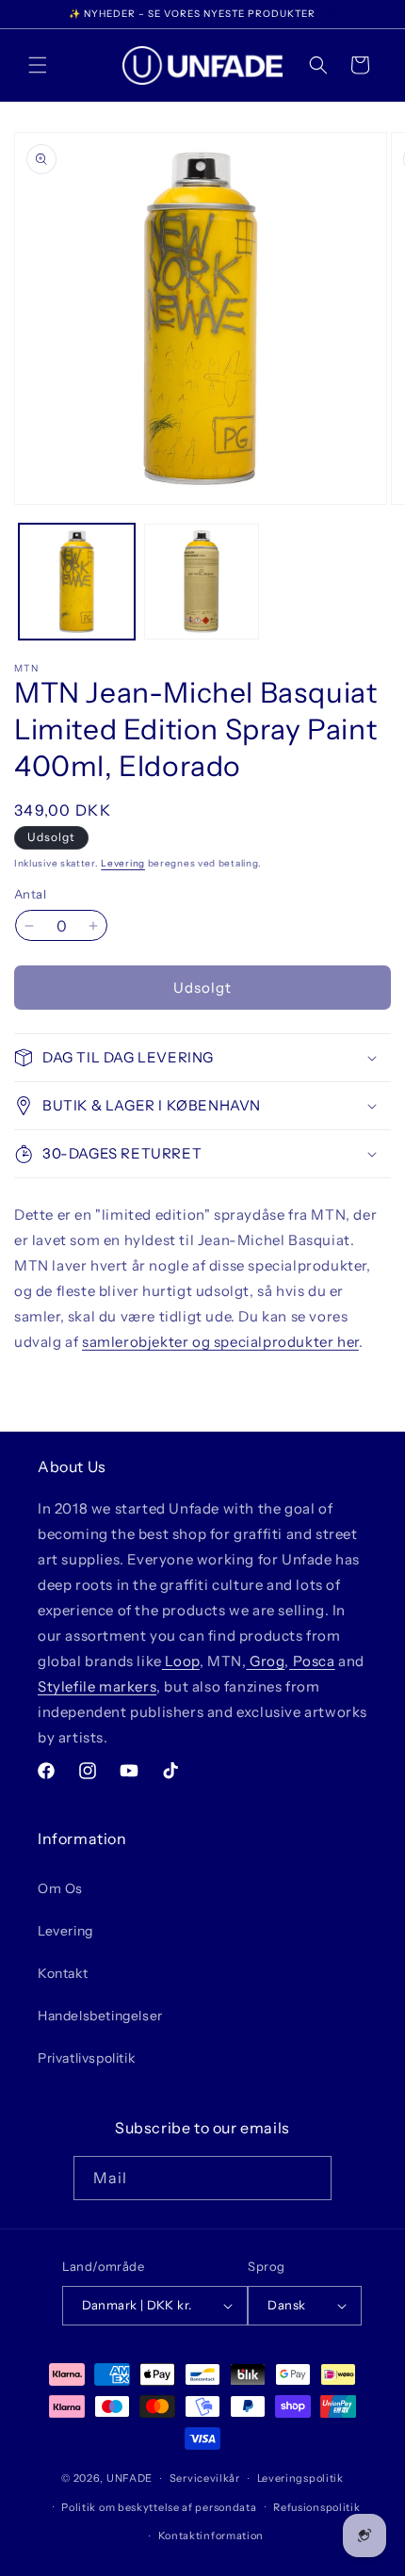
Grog (265, 1661)
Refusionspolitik (316, 2507)
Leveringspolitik (300, 2478)
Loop (181, 1661)
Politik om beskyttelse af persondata (159, 2507)
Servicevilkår (205, 2478)
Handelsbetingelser (100, 2016)
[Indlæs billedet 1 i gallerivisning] (77, 582)
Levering (123, 863)
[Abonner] (310, 2178)
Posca (312, 1661)
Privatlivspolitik (86, 2058)
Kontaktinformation (211, 2535)
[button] (38, 65)
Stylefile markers (97, 1686)
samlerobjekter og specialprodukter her (220, 1342)
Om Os (60, 1888)
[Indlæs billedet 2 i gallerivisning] (202, 582)
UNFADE (130, 2478)
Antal (30, 894)
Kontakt (63, 1973)
